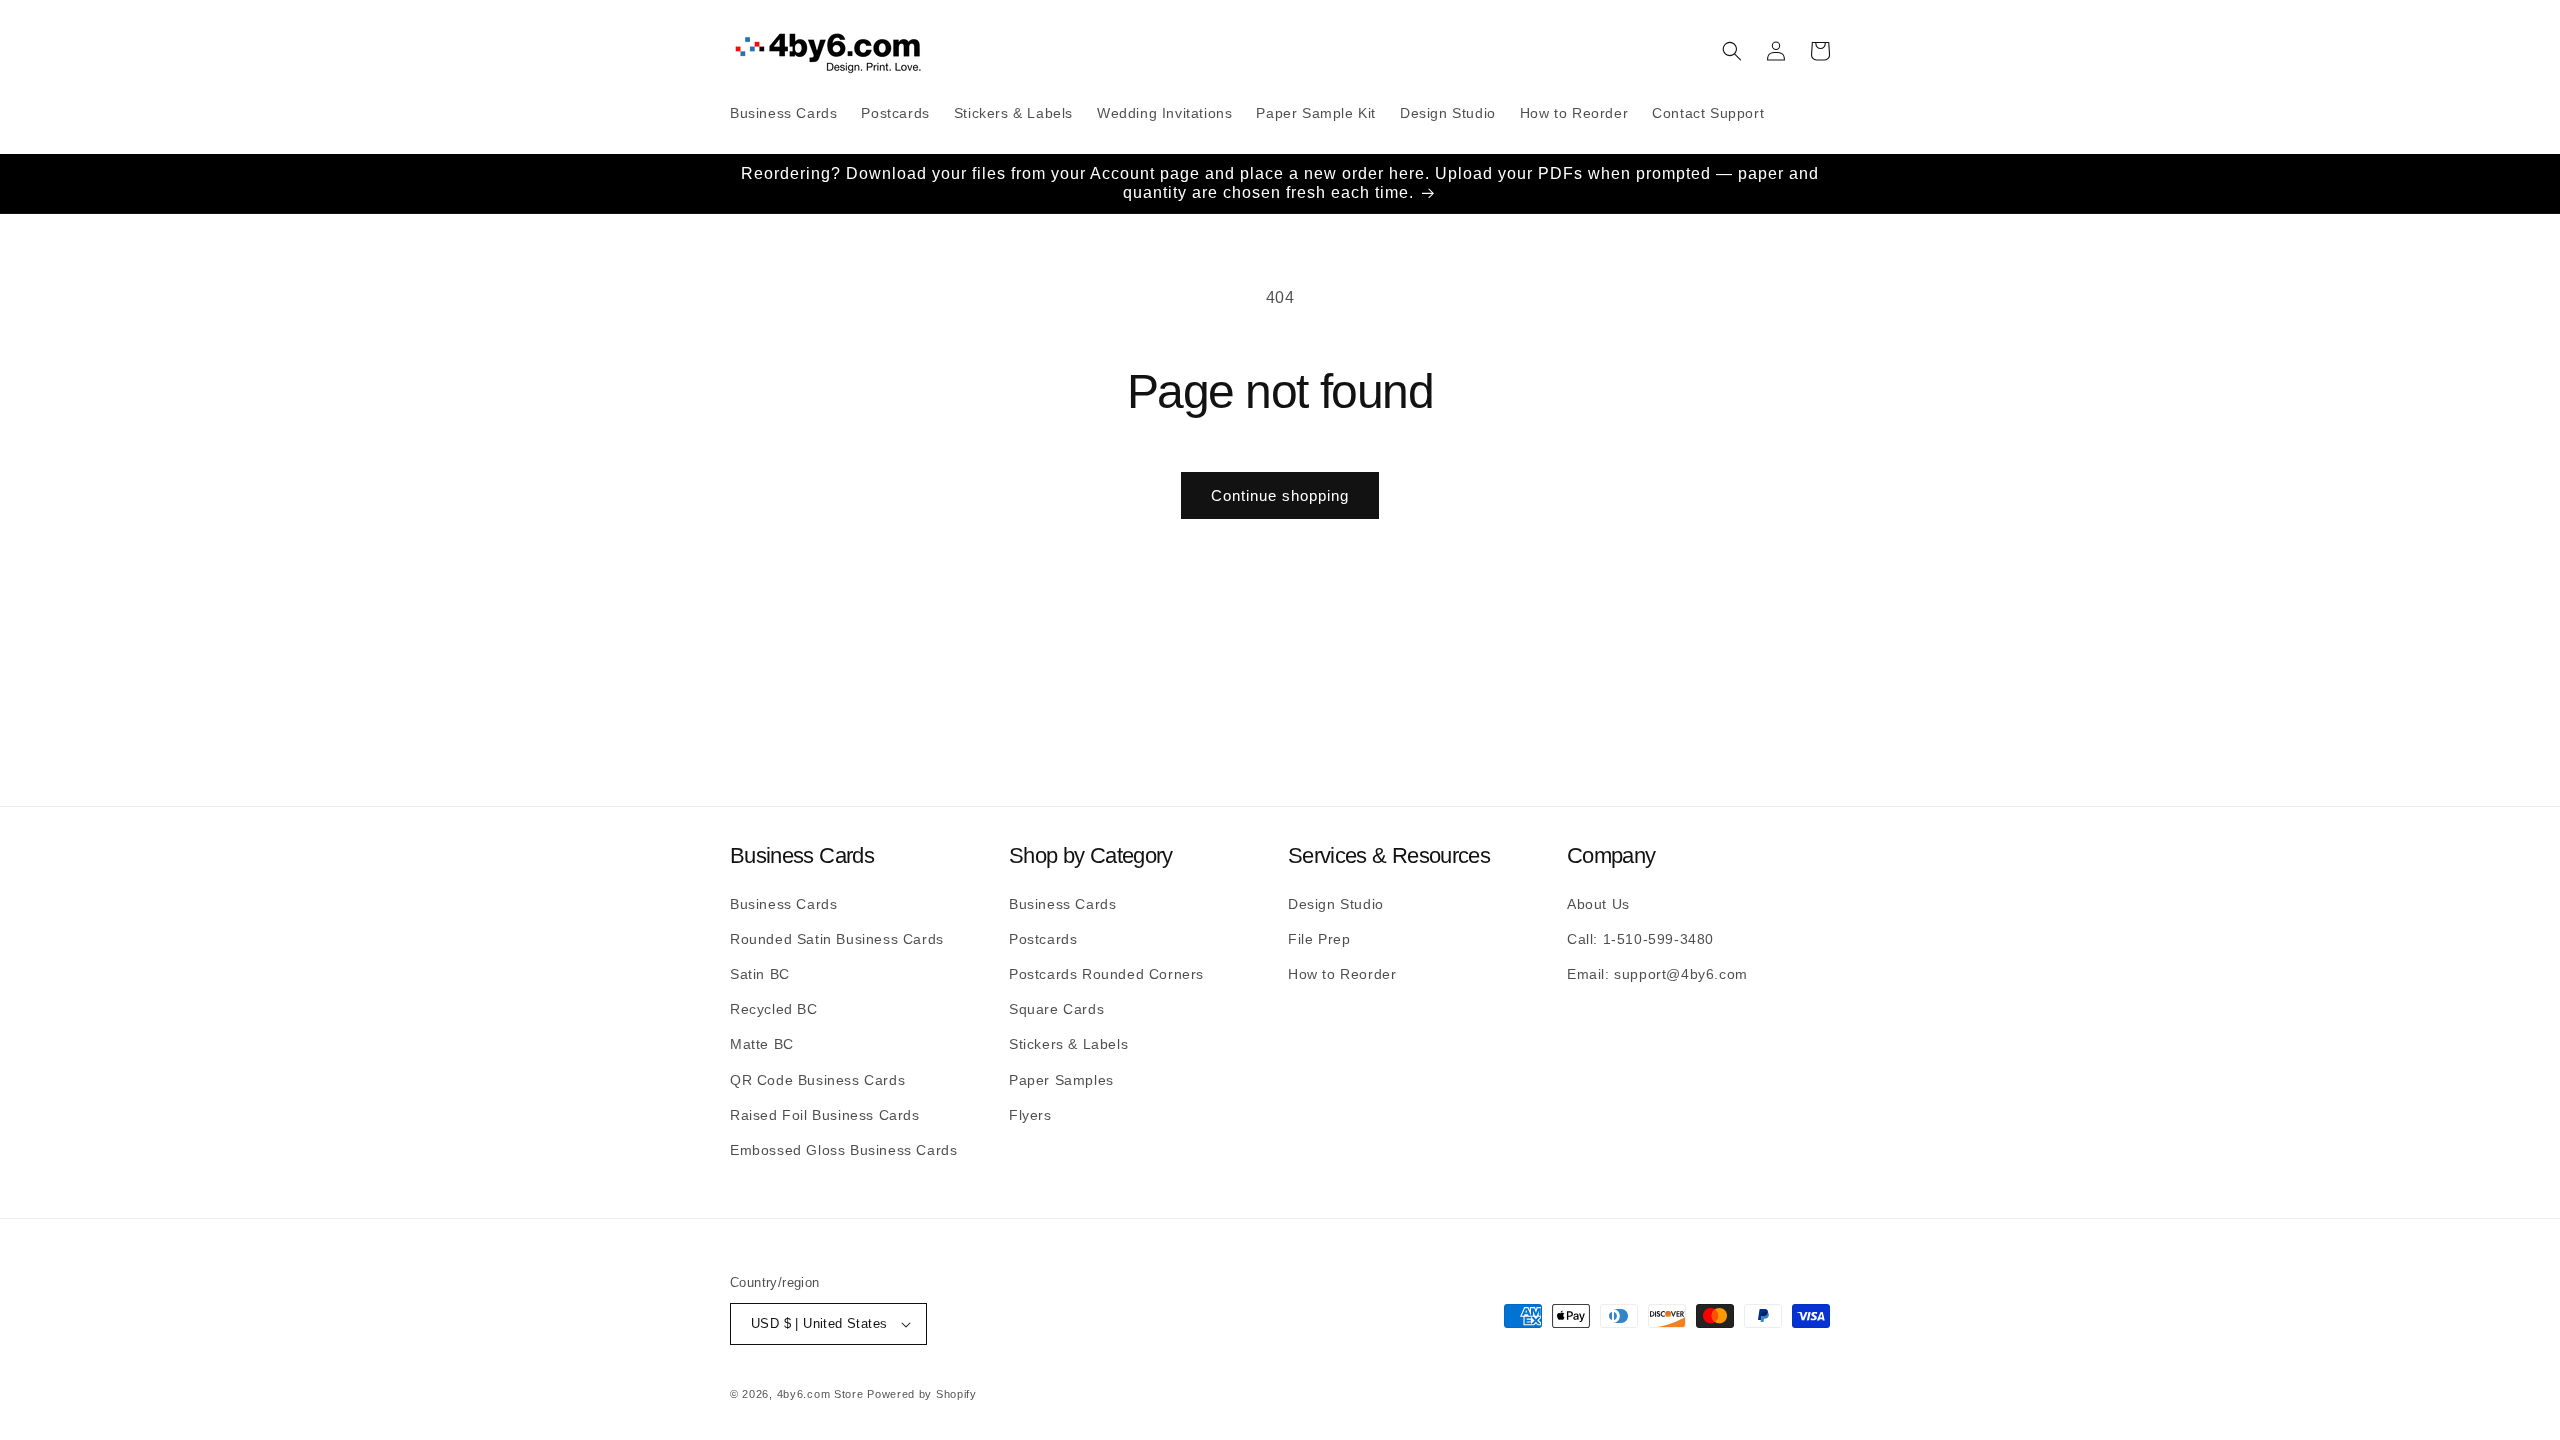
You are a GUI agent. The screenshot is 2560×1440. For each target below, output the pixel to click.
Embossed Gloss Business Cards (843, 1150)
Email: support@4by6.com (1657, 974)
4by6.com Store (820, 1394)
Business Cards (783, 904)
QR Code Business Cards (817, 1080)
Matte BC (762, 1044)
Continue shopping (1280, 495)
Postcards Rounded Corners (1106, 974)
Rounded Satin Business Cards (837, 939)
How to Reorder (1342, 974)
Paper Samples (1061, 1080)
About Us (1598, 904)
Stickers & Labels (1068, 1044)
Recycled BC (774, 1009)
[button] (1732, 51)
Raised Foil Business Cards (825, 1115)
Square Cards (1056, 1009)
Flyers (1030, 1115)
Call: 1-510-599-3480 (1640, 939)
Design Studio (1336, 904)
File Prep (1319, 939)
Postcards (1043, 939)
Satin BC (760, 974)
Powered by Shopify (922, 1394)
